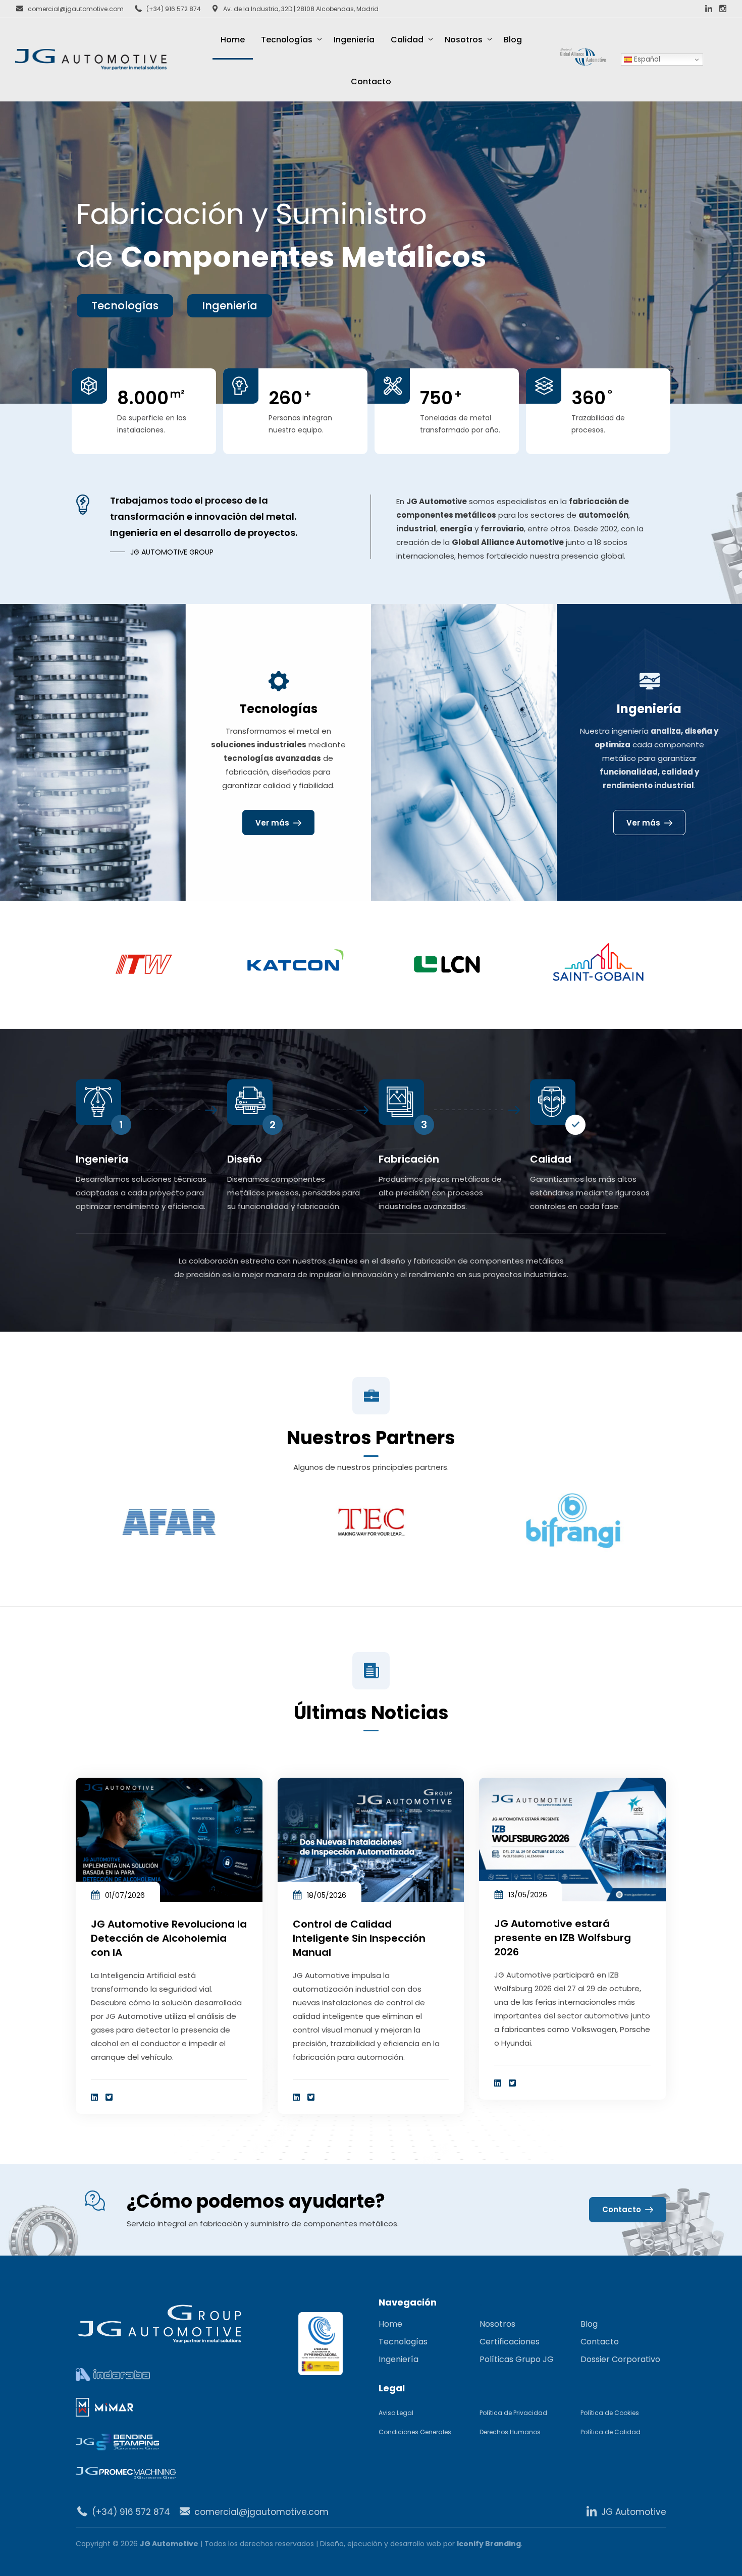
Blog (513, 40)
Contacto (371, 81)
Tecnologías (287, 40)
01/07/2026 (125, 1895)
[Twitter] (109, 2097)
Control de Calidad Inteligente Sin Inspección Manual (359, 1938)
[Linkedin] (94, 2097)
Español (646, 59)
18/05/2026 (327, 1895)
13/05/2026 (528, 1895)
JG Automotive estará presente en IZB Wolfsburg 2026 (563, 1938)
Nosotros (464, 40)
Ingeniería (354, 40)
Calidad (407, 40)
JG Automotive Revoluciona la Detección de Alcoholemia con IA (169, 1938)
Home (233, 40)
